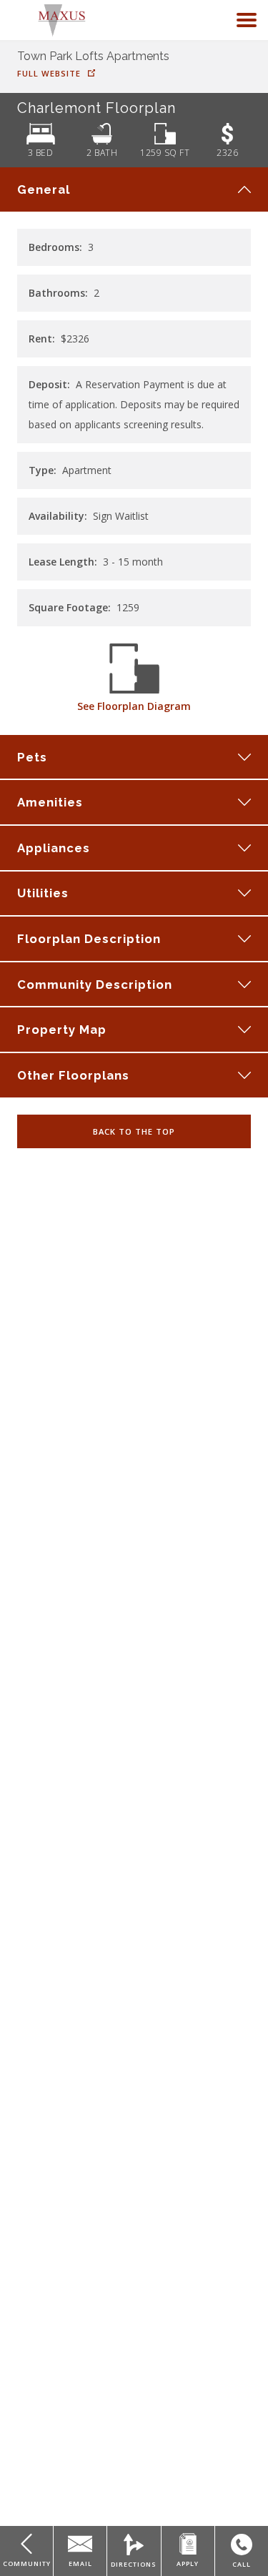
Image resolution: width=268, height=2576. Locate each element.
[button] (247, 20)
